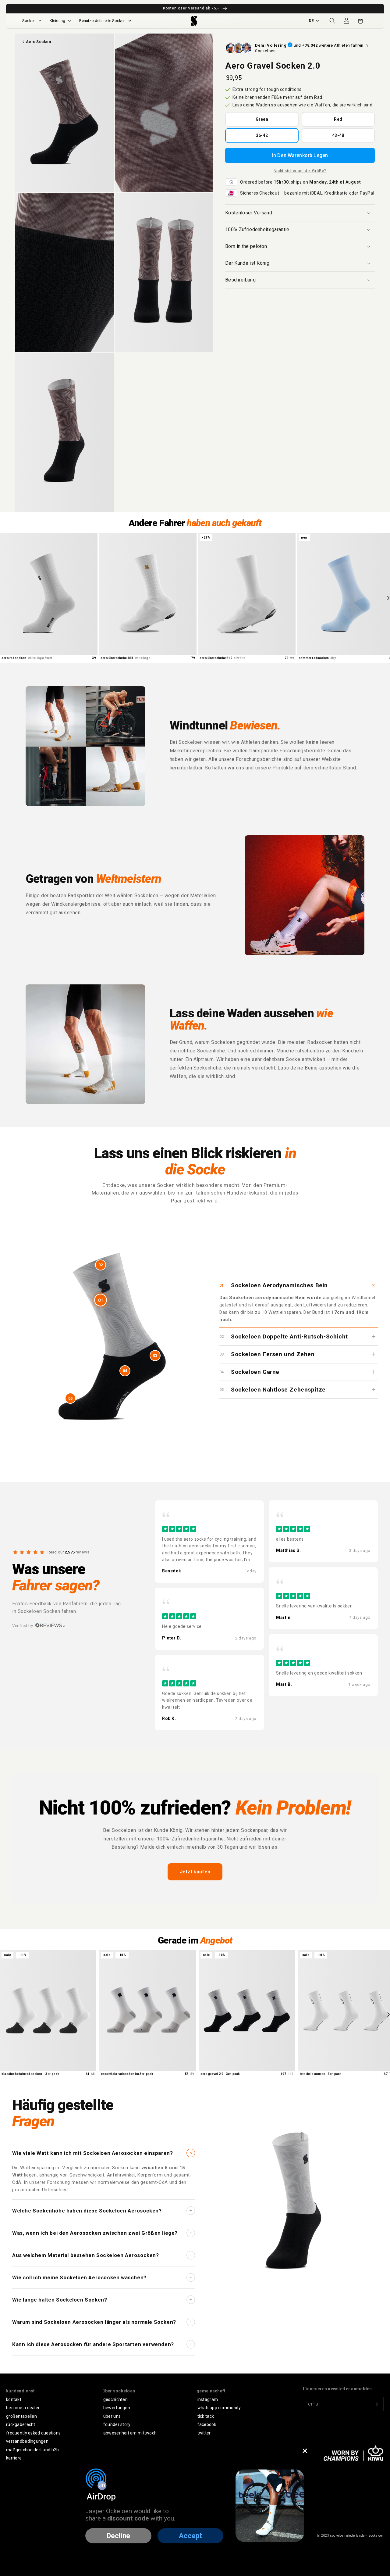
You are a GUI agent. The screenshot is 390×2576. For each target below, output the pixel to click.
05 (70, 1398)
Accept (190, 2536)
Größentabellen (21, 2416)
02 (101, 1265)
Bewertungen (117, 2408)
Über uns (112, 2416)
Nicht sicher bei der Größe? (300, 171)
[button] (332, 21)
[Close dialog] (305, 2451)
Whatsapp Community (219, 2408)
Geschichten (115, 2399)
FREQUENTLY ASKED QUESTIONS (33, 2433)
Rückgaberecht (21, 2424)
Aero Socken (38, 42)
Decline (118, 2536)
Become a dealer (23, 2408)
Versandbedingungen (27, 2441)
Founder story (117, 2424)
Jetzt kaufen (195, 1872)
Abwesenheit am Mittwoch (130, 2433)
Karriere (14, 2458)
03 (155, 1355)
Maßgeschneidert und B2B (32, 2450)
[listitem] (209, 1542)
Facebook (207, 2424)
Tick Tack (206, 2416)
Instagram (208, 2399)
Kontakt (14, 2399)
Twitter (204, 2433)
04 (125, 1371)
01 (101, 1300)
